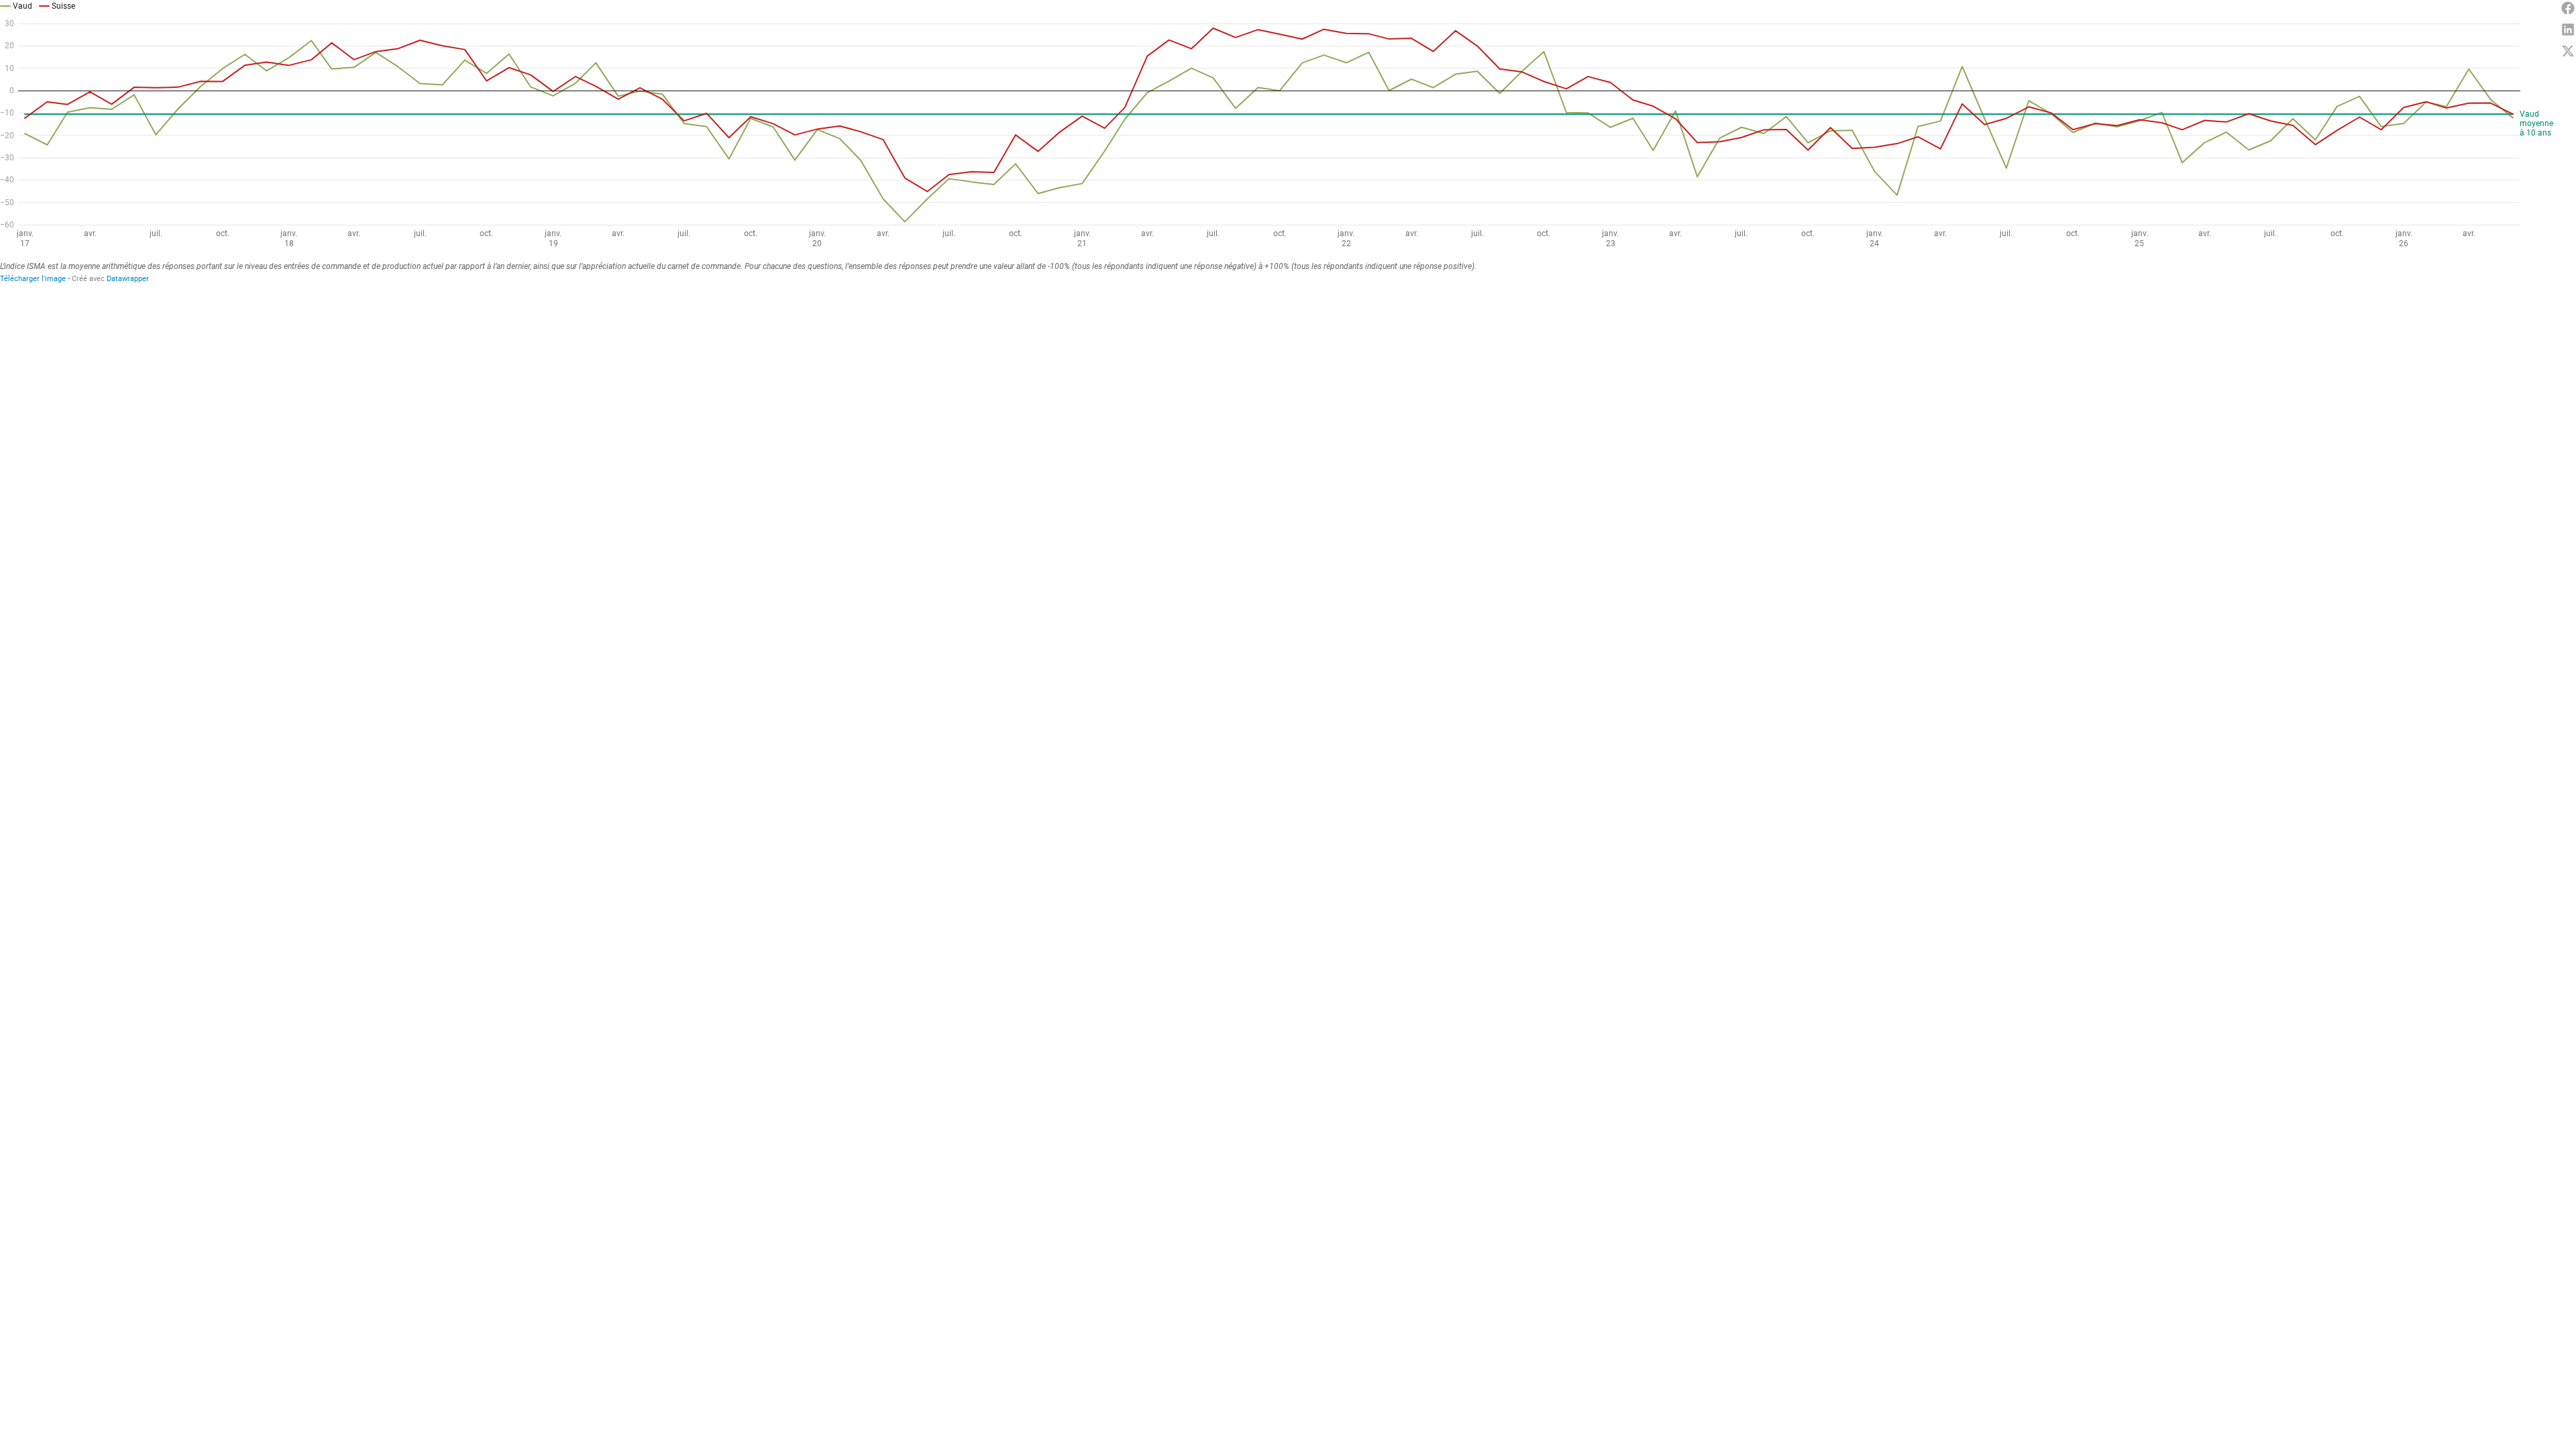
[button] (16, 5)
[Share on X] (2568, 51)
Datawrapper (128, 279)
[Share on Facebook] (2568, 8)
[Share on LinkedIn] (2568, 30)
